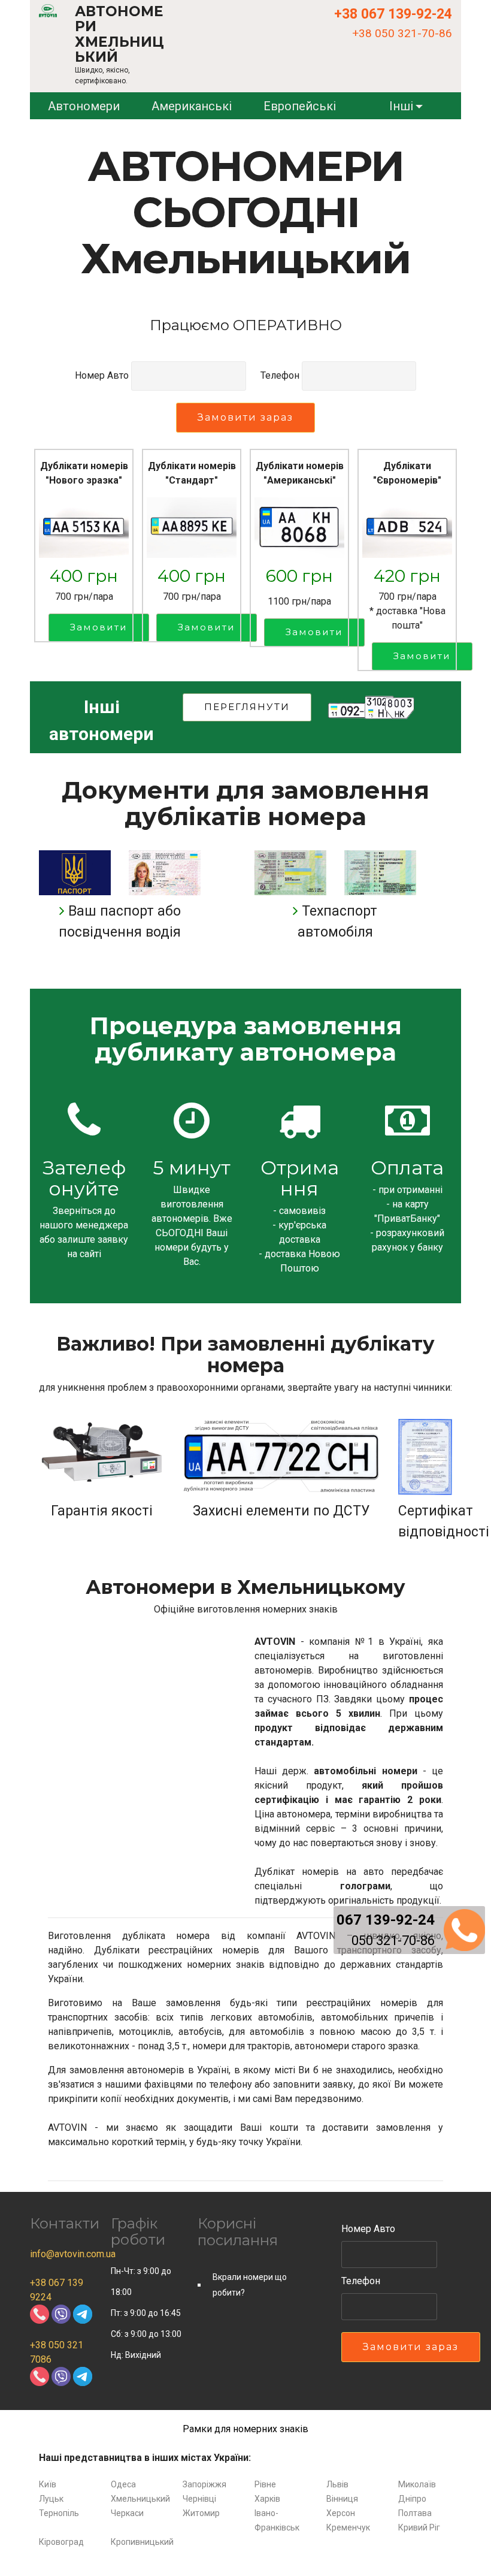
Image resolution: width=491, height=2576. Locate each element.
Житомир (201, 2513)
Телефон (280, 375)
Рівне (265, 2484)
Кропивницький (142, 2542)
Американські (192, 106)
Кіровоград (61, 2542)
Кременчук (348, 2527)
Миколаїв (417, 2484)
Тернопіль (59, 2513)
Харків (267, 2499)
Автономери (84, 106)
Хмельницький (140, 2499)
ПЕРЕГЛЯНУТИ (247, 707)
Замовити (99, 627)
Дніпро (412, 2499)
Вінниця (342, 2499)
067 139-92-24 (386, 1920)
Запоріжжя (204, 2484)
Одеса (123, 2484)
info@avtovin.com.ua (73, 2254)
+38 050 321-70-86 (402, 33)
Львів (337, 2484)
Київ (48, 2484)
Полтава (415, 2513)
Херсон (341, 2513)
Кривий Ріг (419, 2527)
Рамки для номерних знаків (245, 2429)
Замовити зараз (245, 417)
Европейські (300, 106)
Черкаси (127, 2513)
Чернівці (199, 2499)
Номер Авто (102, 375)
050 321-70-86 (393, 1941)
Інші (401, 106)
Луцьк (51, 2499)
